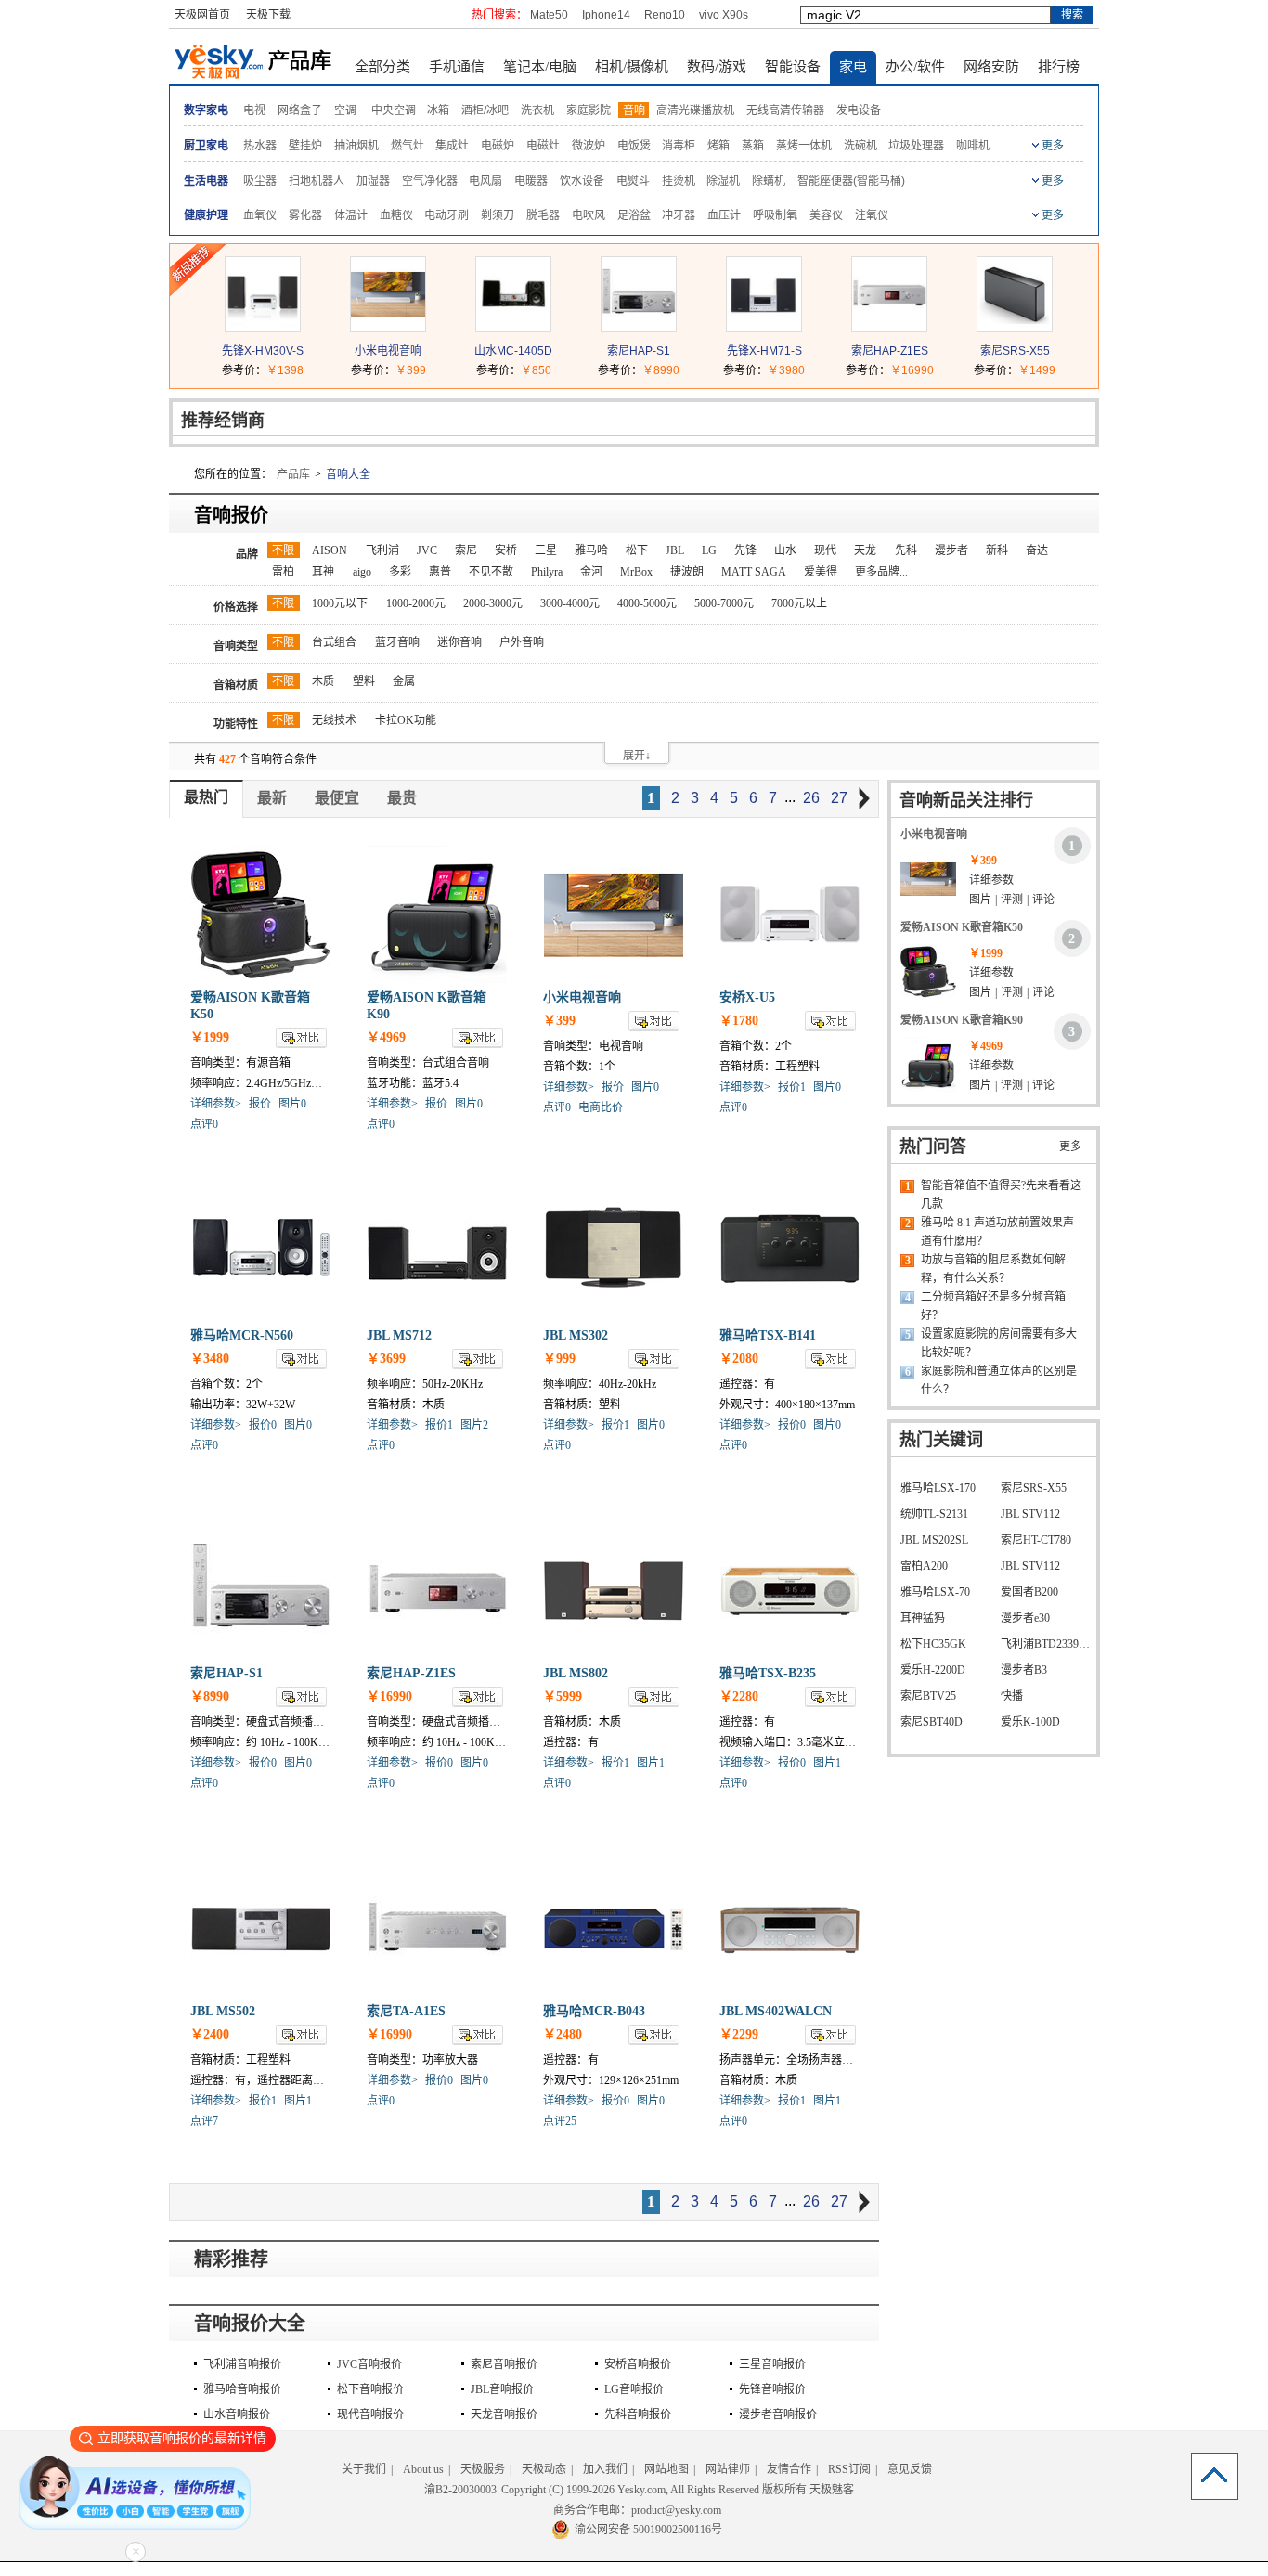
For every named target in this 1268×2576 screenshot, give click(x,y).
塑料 (364, 681)
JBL (675, 550)
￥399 (411, 370)
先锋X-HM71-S (764, 351)
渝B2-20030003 (460, 2490)
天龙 (865, 550)
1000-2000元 (416, 603)
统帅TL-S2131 (934, 1514)
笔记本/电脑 (540, 67)
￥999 (559, 1359)
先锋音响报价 (772, 2389)
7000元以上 (799, 603)
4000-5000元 (647, 603)
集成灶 (452, 146)
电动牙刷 (446, 215)
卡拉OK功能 (406, 720)
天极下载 (268, 15)
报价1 (792, 1087)
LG (709, 550)
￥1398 (285, 370)
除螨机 (769, 181)
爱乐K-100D (1030, 1722)
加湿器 (373, 181)
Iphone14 (606, 15)
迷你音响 (459, 642)
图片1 (651, 1763)
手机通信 (457, 67)
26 (811, 798)
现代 (825, 550)
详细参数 (991, 880)
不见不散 (491, 572)
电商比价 (601, 1107)
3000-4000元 (570, 603)
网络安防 (991, 67)
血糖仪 (396, 215)
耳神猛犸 (923, 1618)
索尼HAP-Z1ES (890, 351)
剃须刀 (498, 215)
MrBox (636, 572)
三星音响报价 (772, 2364)
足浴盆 (634, 215)
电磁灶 (543, 146)
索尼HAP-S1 (639, 351)
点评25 (560, 2121)
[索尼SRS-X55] (1015, 328)
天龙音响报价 (504, 2414)
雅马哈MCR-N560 (242, 1335)
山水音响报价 (237, 2414)
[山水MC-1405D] (513, 328)
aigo (362, 572)
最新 (272, 798)
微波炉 (589, 146)
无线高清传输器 (785, 110)
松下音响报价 (370, 2389)
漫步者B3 (1024, 1670)
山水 (785, 550)
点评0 (204, 1124)
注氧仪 (872, 215)
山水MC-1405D (513, 351)
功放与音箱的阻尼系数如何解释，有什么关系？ (993, 1269)
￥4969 (386, 1037)
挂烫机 (679, 181)
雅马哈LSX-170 (938, 1488)
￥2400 (210, 2034)
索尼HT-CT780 (1036, 1540)
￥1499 (1037, 370)
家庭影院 (589, 110)
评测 (1012, 900)
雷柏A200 (924, 1566)
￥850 (536, 370)
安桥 (506, 550)
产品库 (293, 474)
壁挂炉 (305, 146)
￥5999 (563, 1696)
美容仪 (826, 215)
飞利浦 (382, 550)
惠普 (440, 572)
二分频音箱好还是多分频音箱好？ (993, 1306)
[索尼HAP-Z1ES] (889, 328)
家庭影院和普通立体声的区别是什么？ (999, 1380)
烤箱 (718, 146)
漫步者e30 (1025, 1618)
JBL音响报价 (502, 2389)
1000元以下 (340, 603)
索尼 (466, 550)
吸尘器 (260, 181)
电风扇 (485, 181)
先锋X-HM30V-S (263, 351)
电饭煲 (634, 146)
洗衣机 (537, 110)
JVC (427, 550)
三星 (546, 550)
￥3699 (386, 1359)
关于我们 (364, 2469)
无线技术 (334, 720)
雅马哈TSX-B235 (768, 1673)
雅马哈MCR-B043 (594, 2011)
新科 (997, 550)
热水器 (260, 146)
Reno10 (665, 15)
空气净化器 (430, 181)
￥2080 (739, 1359)
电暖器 (531, 181)
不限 (283, 550)
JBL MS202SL (934, 1540)
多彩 (400, 572)
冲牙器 (679, 215)
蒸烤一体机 (804, 146)
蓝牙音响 (397, 642)
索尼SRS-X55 (1015, 351)
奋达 (1037, 550)
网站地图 (666, 2469)
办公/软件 (915, 67)
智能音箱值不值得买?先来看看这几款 (1001, 1195)
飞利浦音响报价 (242, 2364)
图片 (980, 900)
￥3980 (786, 370)
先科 (906, 550)
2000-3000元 (493, 603)
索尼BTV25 (928, 1696)
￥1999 (210, 1037)
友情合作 (789, 2469)
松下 (637, 550)
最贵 (402, 798)
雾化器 (305, 215)
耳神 (323, 572)
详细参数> (216, 1104)
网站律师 (728, 2469)
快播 (1012, 1696)
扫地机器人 (317, 181)
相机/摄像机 (632, 67)
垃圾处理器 (916, 146)
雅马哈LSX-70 (935, 1592)
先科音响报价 (638, 2414)
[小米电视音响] (388, 328)
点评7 (204, 2121)
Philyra (547, 572)
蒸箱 (753, 146)
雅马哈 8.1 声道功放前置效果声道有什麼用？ (997, 1232)
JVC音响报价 (369, 2364)
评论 (1043, 900)
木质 (323, 681)
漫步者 (951, 550)
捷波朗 (687, 572)
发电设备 (859, 110)
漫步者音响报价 (778, 2414)
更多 (1070, 1146)
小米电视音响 (388, 351)
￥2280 (739, 1696)
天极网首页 (202, 15)
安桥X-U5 (747, 997)
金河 (591, 572)
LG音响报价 (634, 2389)
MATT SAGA (754, 572)
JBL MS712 (399, 1335)
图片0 (292, 1104)
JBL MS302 (576, 1335)
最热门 (206, 797)
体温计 (351, 215)
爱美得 (821, 572)
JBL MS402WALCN (776, 2011)
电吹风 (589, 215)
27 (839, 798)
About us (423, 2469)
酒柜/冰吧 (485, 110)
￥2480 (563, 2034)
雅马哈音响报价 (242, 2389)
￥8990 (661, 370)
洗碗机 (860, 146)
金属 (404, 681)
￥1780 (739, 1021)
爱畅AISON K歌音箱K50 (962, 927)
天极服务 (483, 2469)
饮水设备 (582, 181)
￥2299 (739, 2034)
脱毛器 (543, 215)
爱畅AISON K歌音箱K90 (962, 1020)
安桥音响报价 (638, 2364)
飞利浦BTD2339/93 (1046, 1644)
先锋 (745, 550)
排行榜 (1059, 67)
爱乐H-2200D (933, 1670)
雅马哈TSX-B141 (768, 1335)
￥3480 (210, 1359)
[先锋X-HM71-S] (764, 328)
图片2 (474, 1425)
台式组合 (334, 642)
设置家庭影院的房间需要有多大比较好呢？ (999, 1343)
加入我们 (605, 2469)
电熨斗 (633, 181)
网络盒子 (300, 110)
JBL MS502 (223, 2011)
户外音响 (522, 642)
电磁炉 (498, 146)
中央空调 (394, 110)
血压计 (724, 215)
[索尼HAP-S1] (639, 328)
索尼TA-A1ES (406, 2011)
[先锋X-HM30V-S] (263, 328)
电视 (254, 110)
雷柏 (283, 572)
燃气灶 (408, 146)
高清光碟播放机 (695, 110)
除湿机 (723, 181)
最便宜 (337, 798)
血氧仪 (260, 215)
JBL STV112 (1030, 1514)
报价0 (263, 1425)
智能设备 (793, 67)
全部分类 (382, 67)
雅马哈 (591, 550)
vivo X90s (724, 15)
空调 (345, 110)
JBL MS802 (576, 1673)
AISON (330, 550)
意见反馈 (910, 2469)
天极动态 (544, 2469)
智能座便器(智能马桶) (851, 181)
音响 (634, 110)
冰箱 (438, 110)
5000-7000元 (724, 603)
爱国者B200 (1029, 1592)
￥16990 (912, 370)
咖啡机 (973, 146)
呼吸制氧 (775, 215)
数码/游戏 (717, 67)
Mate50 (549, 15)
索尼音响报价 (504, 2364)
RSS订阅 (849, 2469)
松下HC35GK (933, 1644)
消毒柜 (679, 146)
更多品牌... (881, 572)
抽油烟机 (356, 146)
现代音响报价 (370, 2414)
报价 (260, 1104)
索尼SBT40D (932, 1722)
